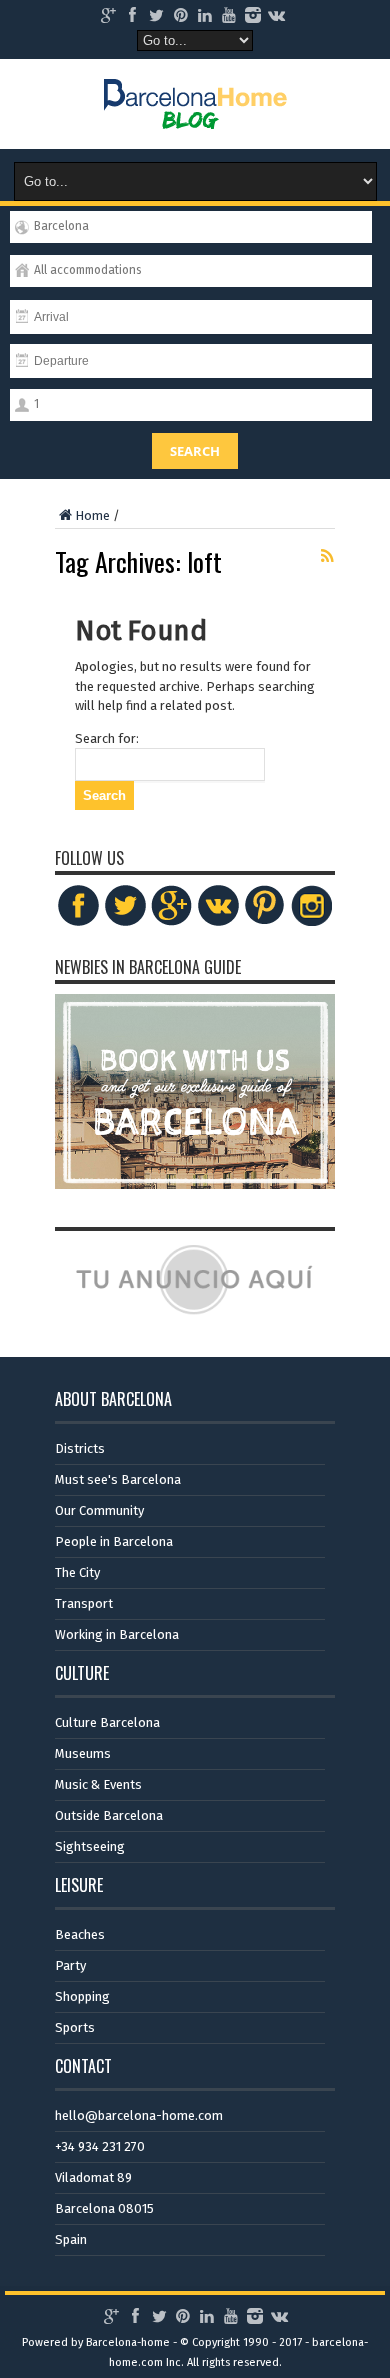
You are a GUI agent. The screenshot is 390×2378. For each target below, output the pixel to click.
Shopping (82, 1996)
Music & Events (98, 1784)
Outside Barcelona (109, 1815)
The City (77, 1572)
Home (92, 515)
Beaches (80, 1934)
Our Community (99, 1510)
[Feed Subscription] (327, 556)
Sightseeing (90, 1846)
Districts (80, 1448)
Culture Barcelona (107, 1722)
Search (195, 451)
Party (70, 1965)
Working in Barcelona (117, 1634)
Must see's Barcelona (118, 1479)
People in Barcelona (114, 1541)
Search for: (107, 738)
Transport (84, 1603)
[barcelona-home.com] (195, 114)
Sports (75, 2027)
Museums (83, 1753)
